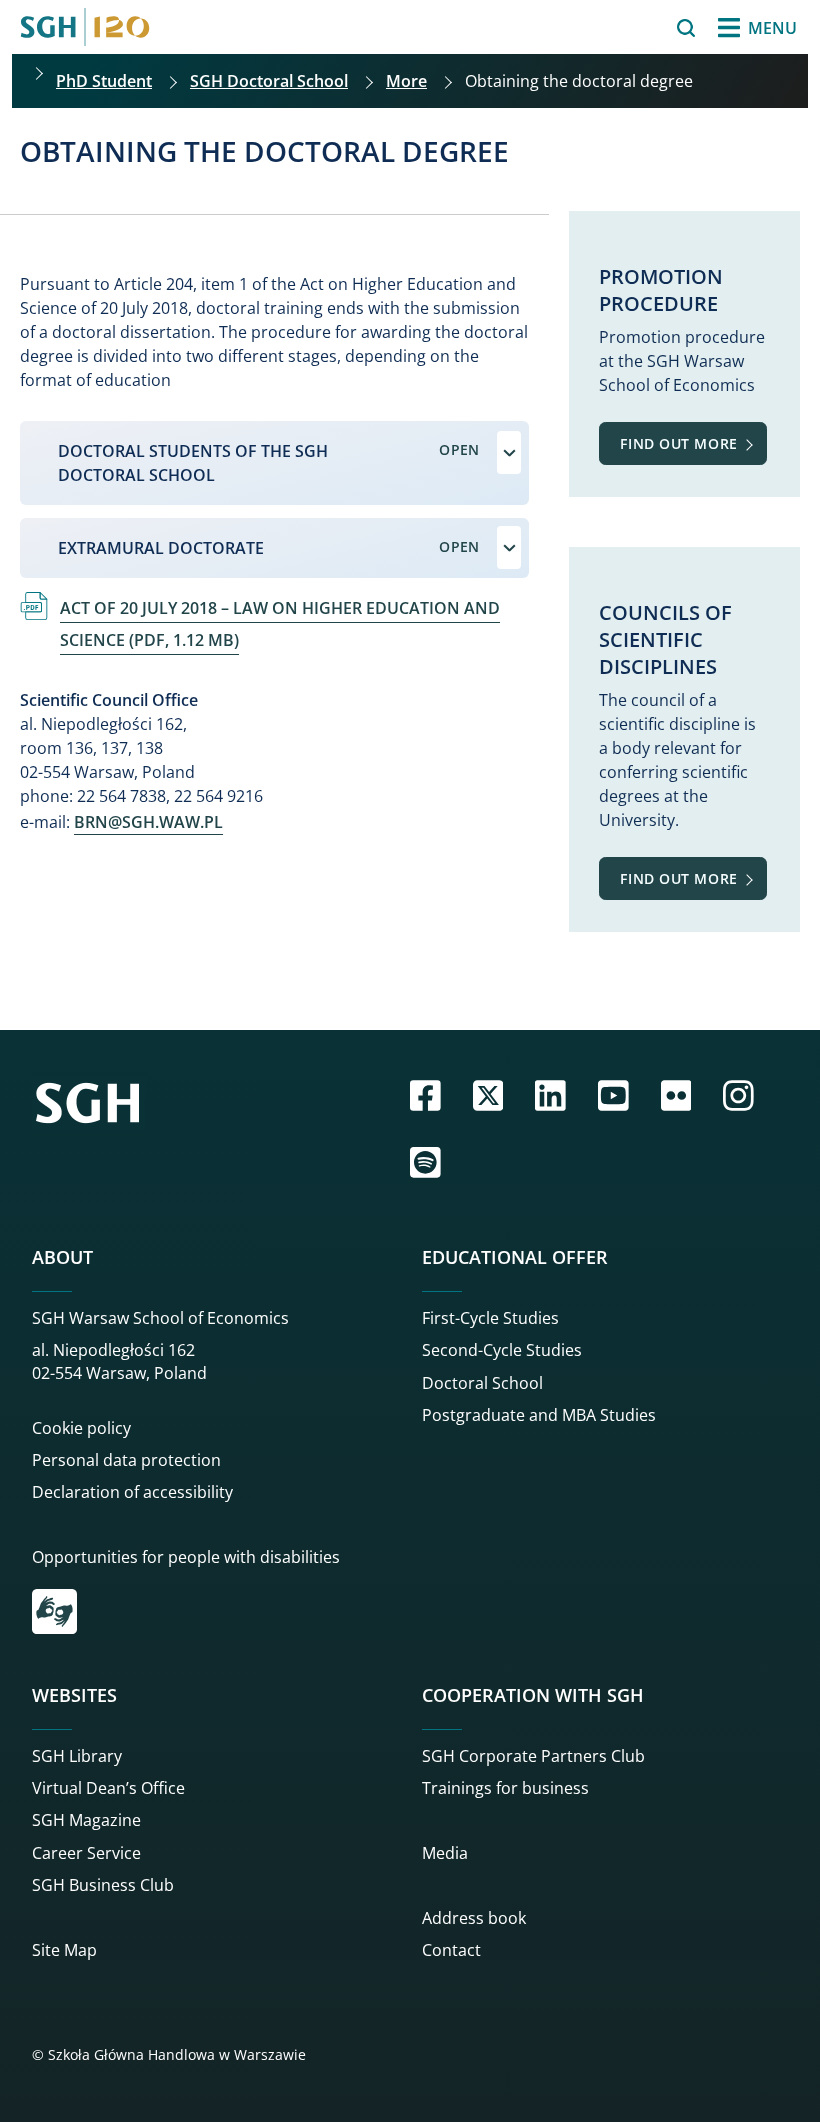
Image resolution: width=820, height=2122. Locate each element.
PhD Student (104, 81)
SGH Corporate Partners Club (533, 1756)
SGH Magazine (86, 1820)
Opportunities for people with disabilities (186, 1557)
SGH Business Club (103, 1885)
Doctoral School (482, 1383)
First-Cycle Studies (490, 1318)
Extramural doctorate (161, 548)
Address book (474, 1918)
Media (445, 1853)
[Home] (85, 27)
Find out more (678, 443)
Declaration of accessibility (132, 1492)
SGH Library (77, 1756)
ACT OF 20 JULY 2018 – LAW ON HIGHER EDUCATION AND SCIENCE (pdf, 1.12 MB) (280, 624)
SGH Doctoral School (269, 81)
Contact (451, 1950)
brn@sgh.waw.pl (148, 822)
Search (634, 28)
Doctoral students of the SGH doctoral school (193, 463)
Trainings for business (505, 1788)
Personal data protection (126, 1460)
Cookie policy (81, 1428)
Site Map (64, 1950)
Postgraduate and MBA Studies (539, 1415)
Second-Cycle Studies (502, 1350)
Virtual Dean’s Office (108, 1788)
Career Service (86, 1853)
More (406, 81)
